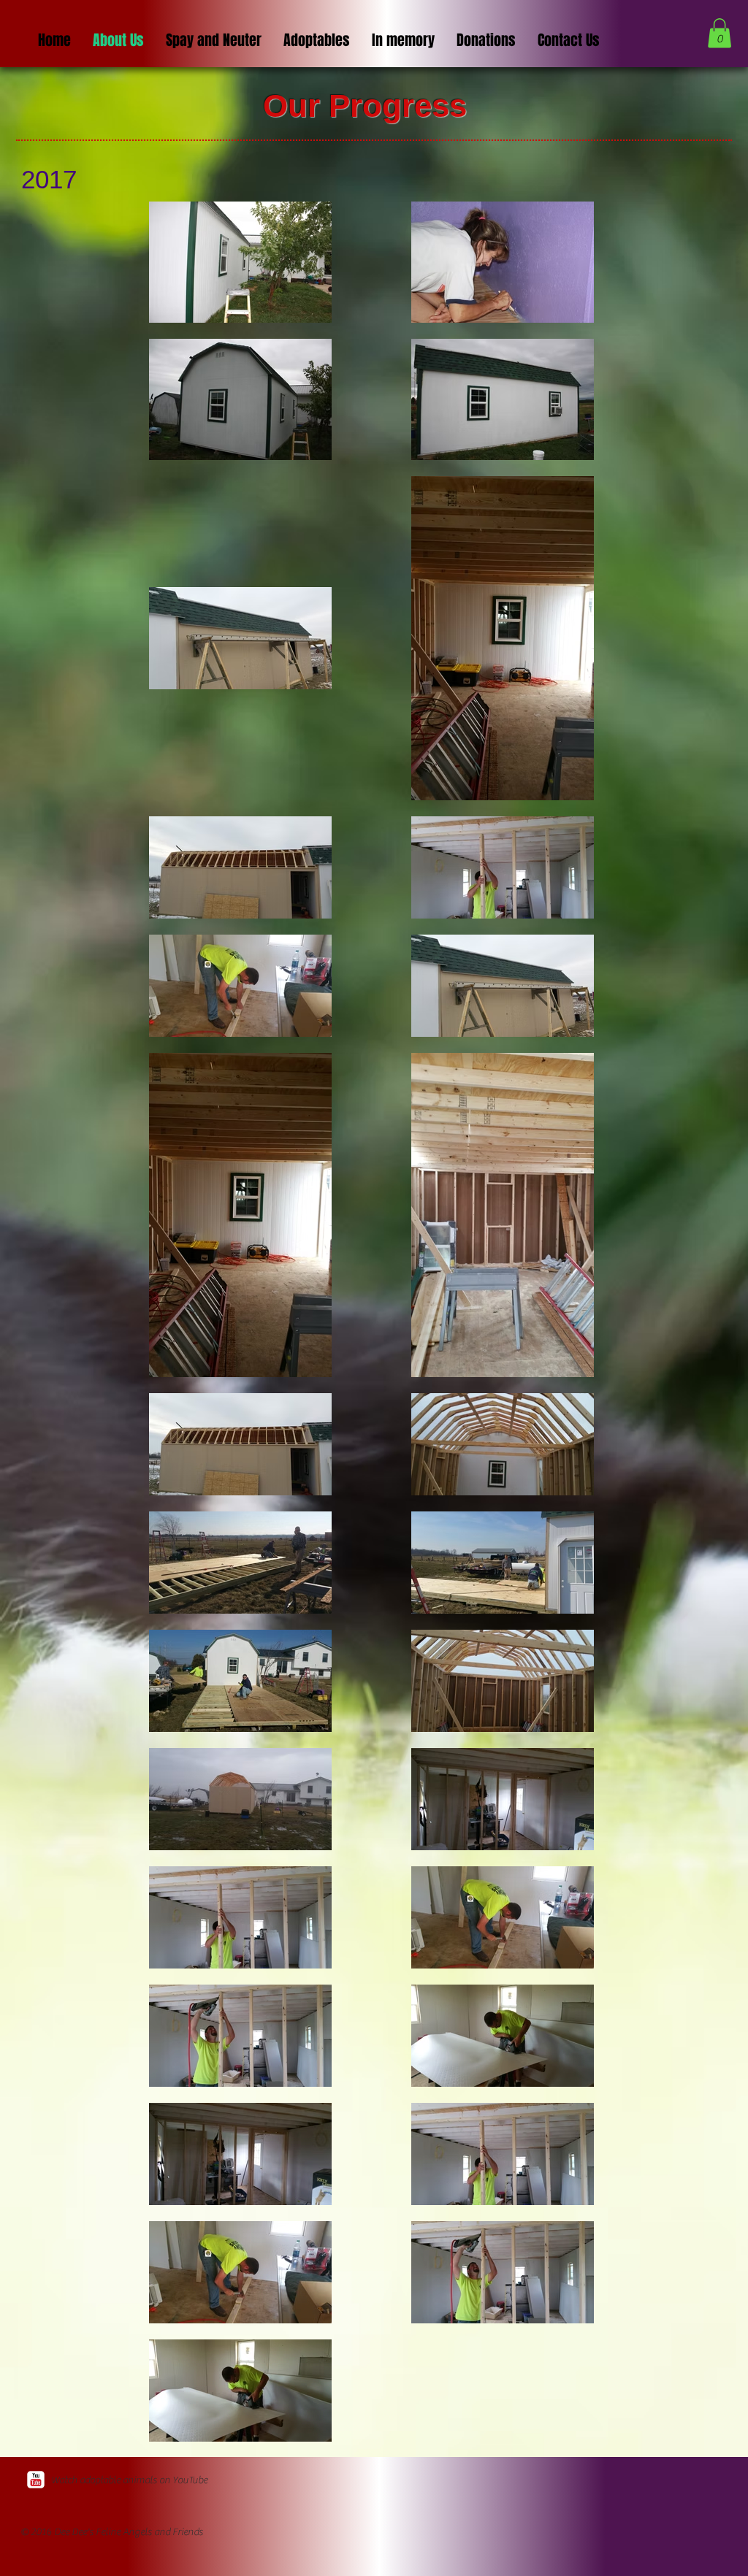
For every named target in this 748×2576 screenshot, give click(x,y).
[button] (720, 33)
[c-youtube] (36, 2480)
